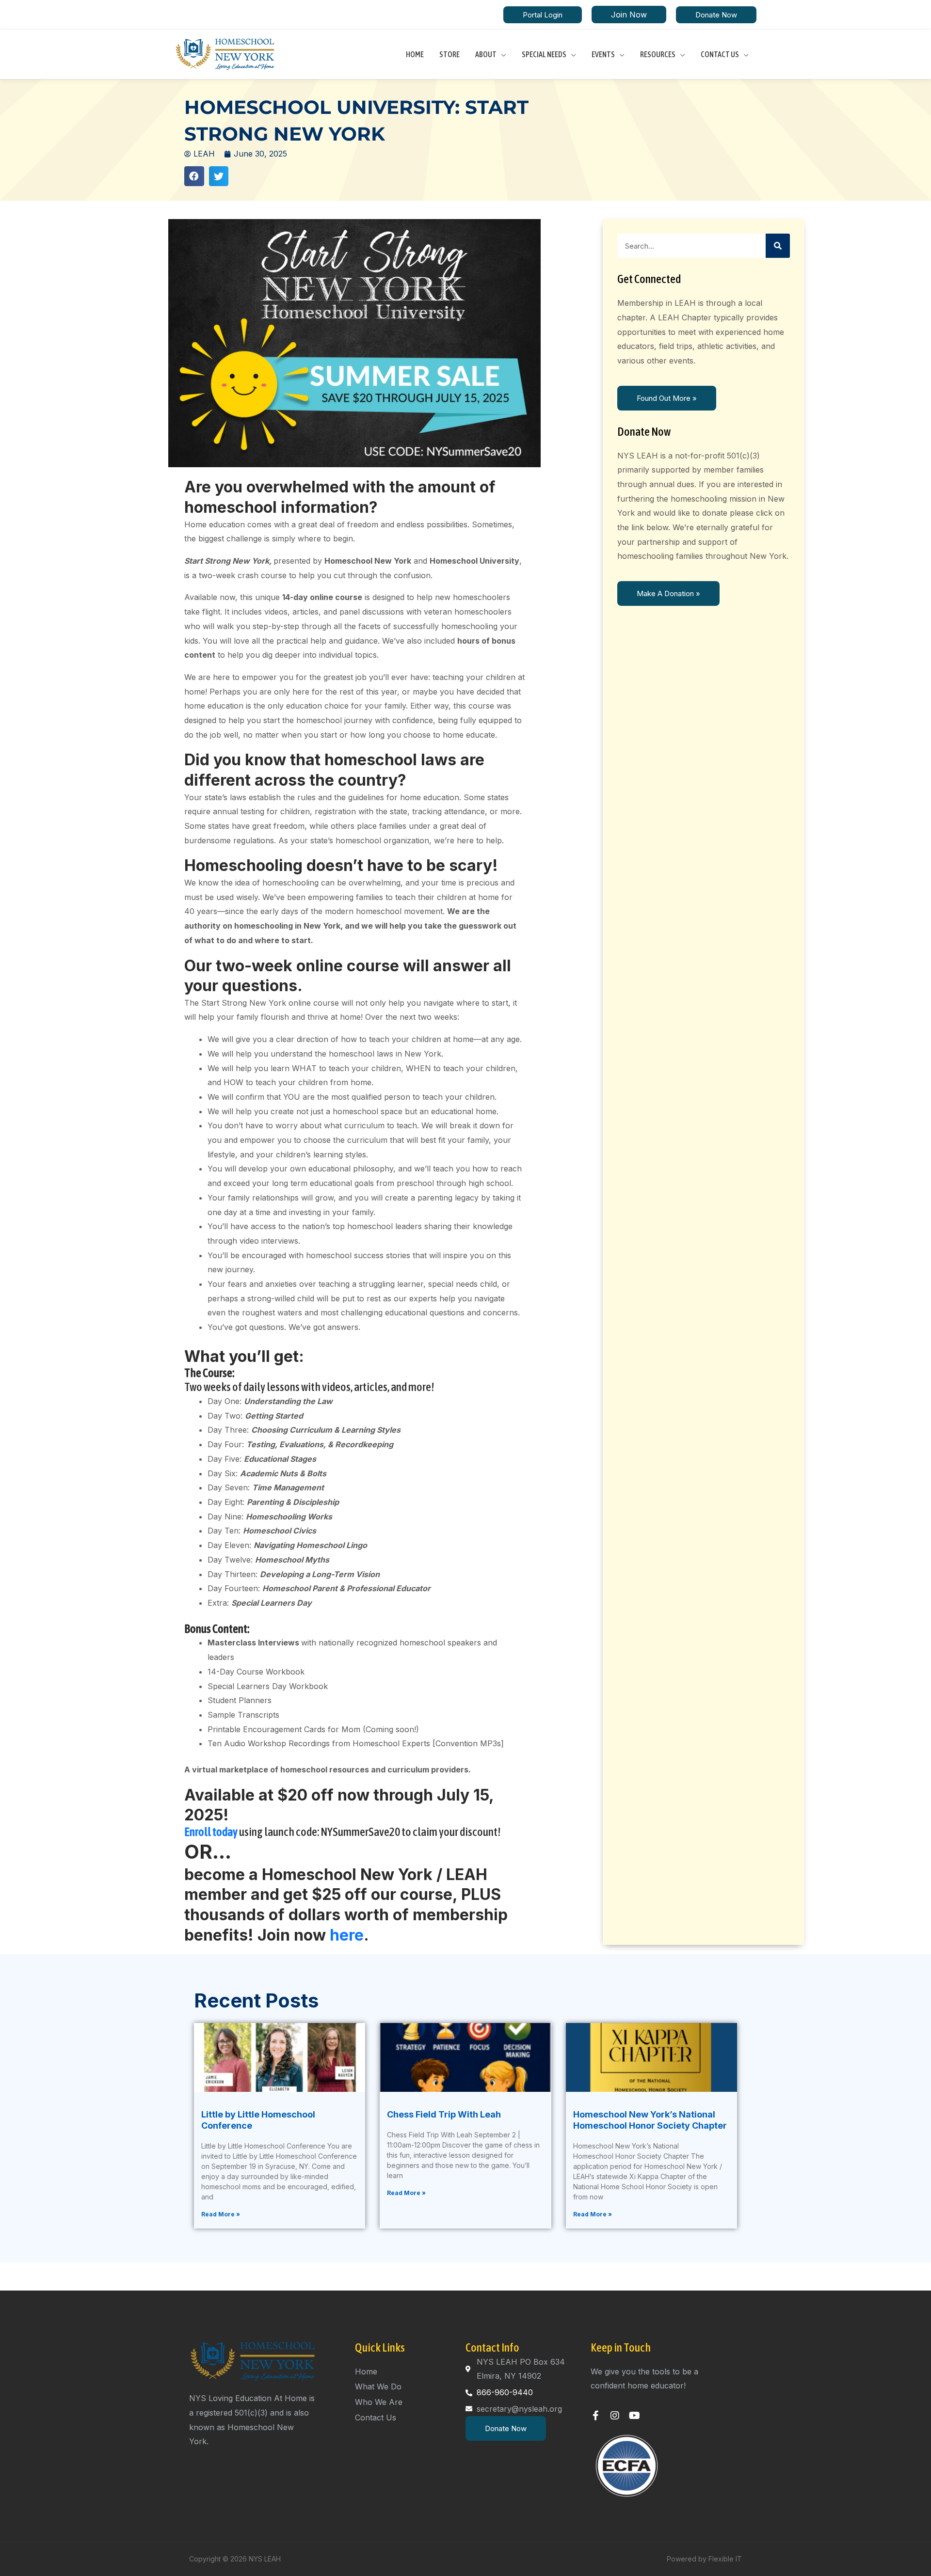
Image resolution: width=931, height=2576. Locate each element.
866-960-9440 (505, 2392)
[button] (543, 15)
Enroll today (211, 1832)
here (347, 1935)
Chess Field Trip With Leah (444, 2114)
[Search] (778, 246)
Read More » (221, 2214)
